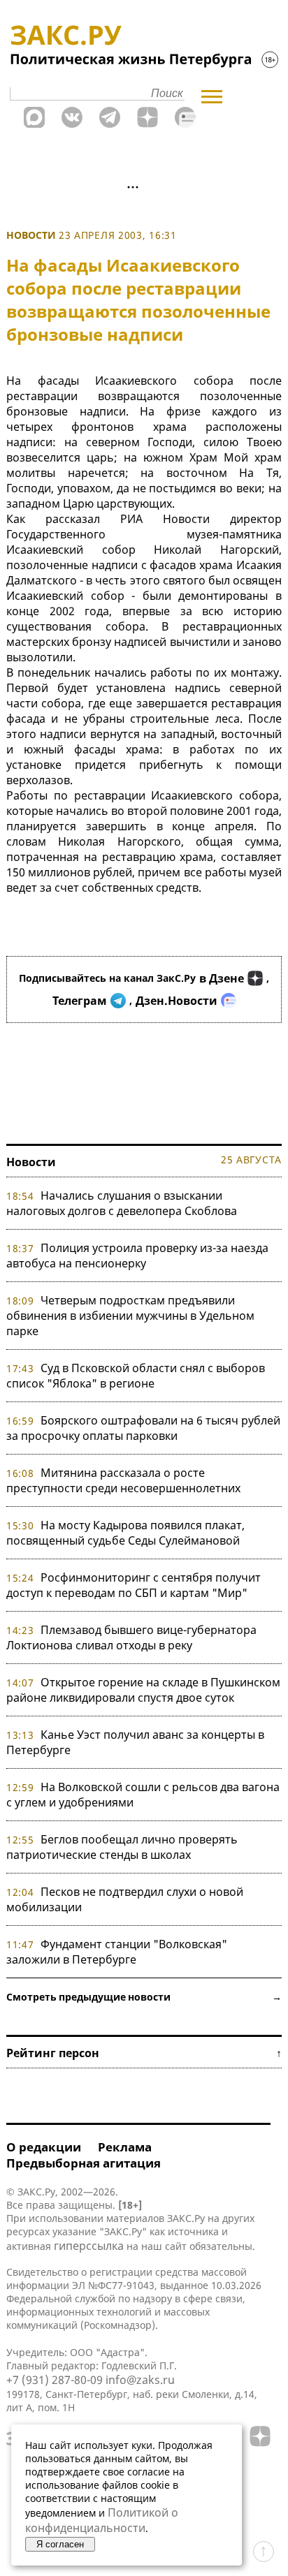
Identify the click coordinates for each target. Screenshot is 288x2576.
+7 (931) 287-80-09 (55, 2380)
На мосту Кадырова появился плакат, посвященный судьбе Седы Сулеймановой (125, 1533)
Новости (31, 235)
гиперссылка (89, 2246)
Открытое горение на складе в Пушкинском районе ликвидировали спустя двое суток (143, 1690)
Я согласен (60, 2544)
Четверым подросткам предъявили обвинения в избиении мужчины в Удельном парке (130, 1316)
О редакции (44, 2147)
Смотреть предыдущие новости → (144, 1997)
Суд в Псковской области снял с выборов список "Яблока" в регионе (136, 1376)
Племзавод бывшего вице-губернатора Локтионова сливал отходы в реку (131, 1637)
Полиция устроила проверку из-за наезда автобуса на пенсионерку (137, 1256)
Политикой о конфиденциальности (102, 2520)
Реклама (125, 2147)
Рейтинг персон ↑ (144, 2053)
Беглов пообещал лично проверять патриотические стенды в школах (122, 1847)
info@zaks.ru (140, 2380)
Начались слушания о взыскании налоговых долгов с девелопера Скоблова (122, 1203)
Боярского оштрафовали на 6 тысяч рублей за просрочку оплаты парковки (143, 1428)
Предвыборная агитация (84, 2163)
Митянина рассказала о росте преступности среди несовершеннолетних (123, 1480)
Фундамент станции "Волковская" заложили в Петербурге (117, 1952)
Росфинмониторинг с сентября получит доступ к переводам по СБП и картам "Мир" (134, 1585)
